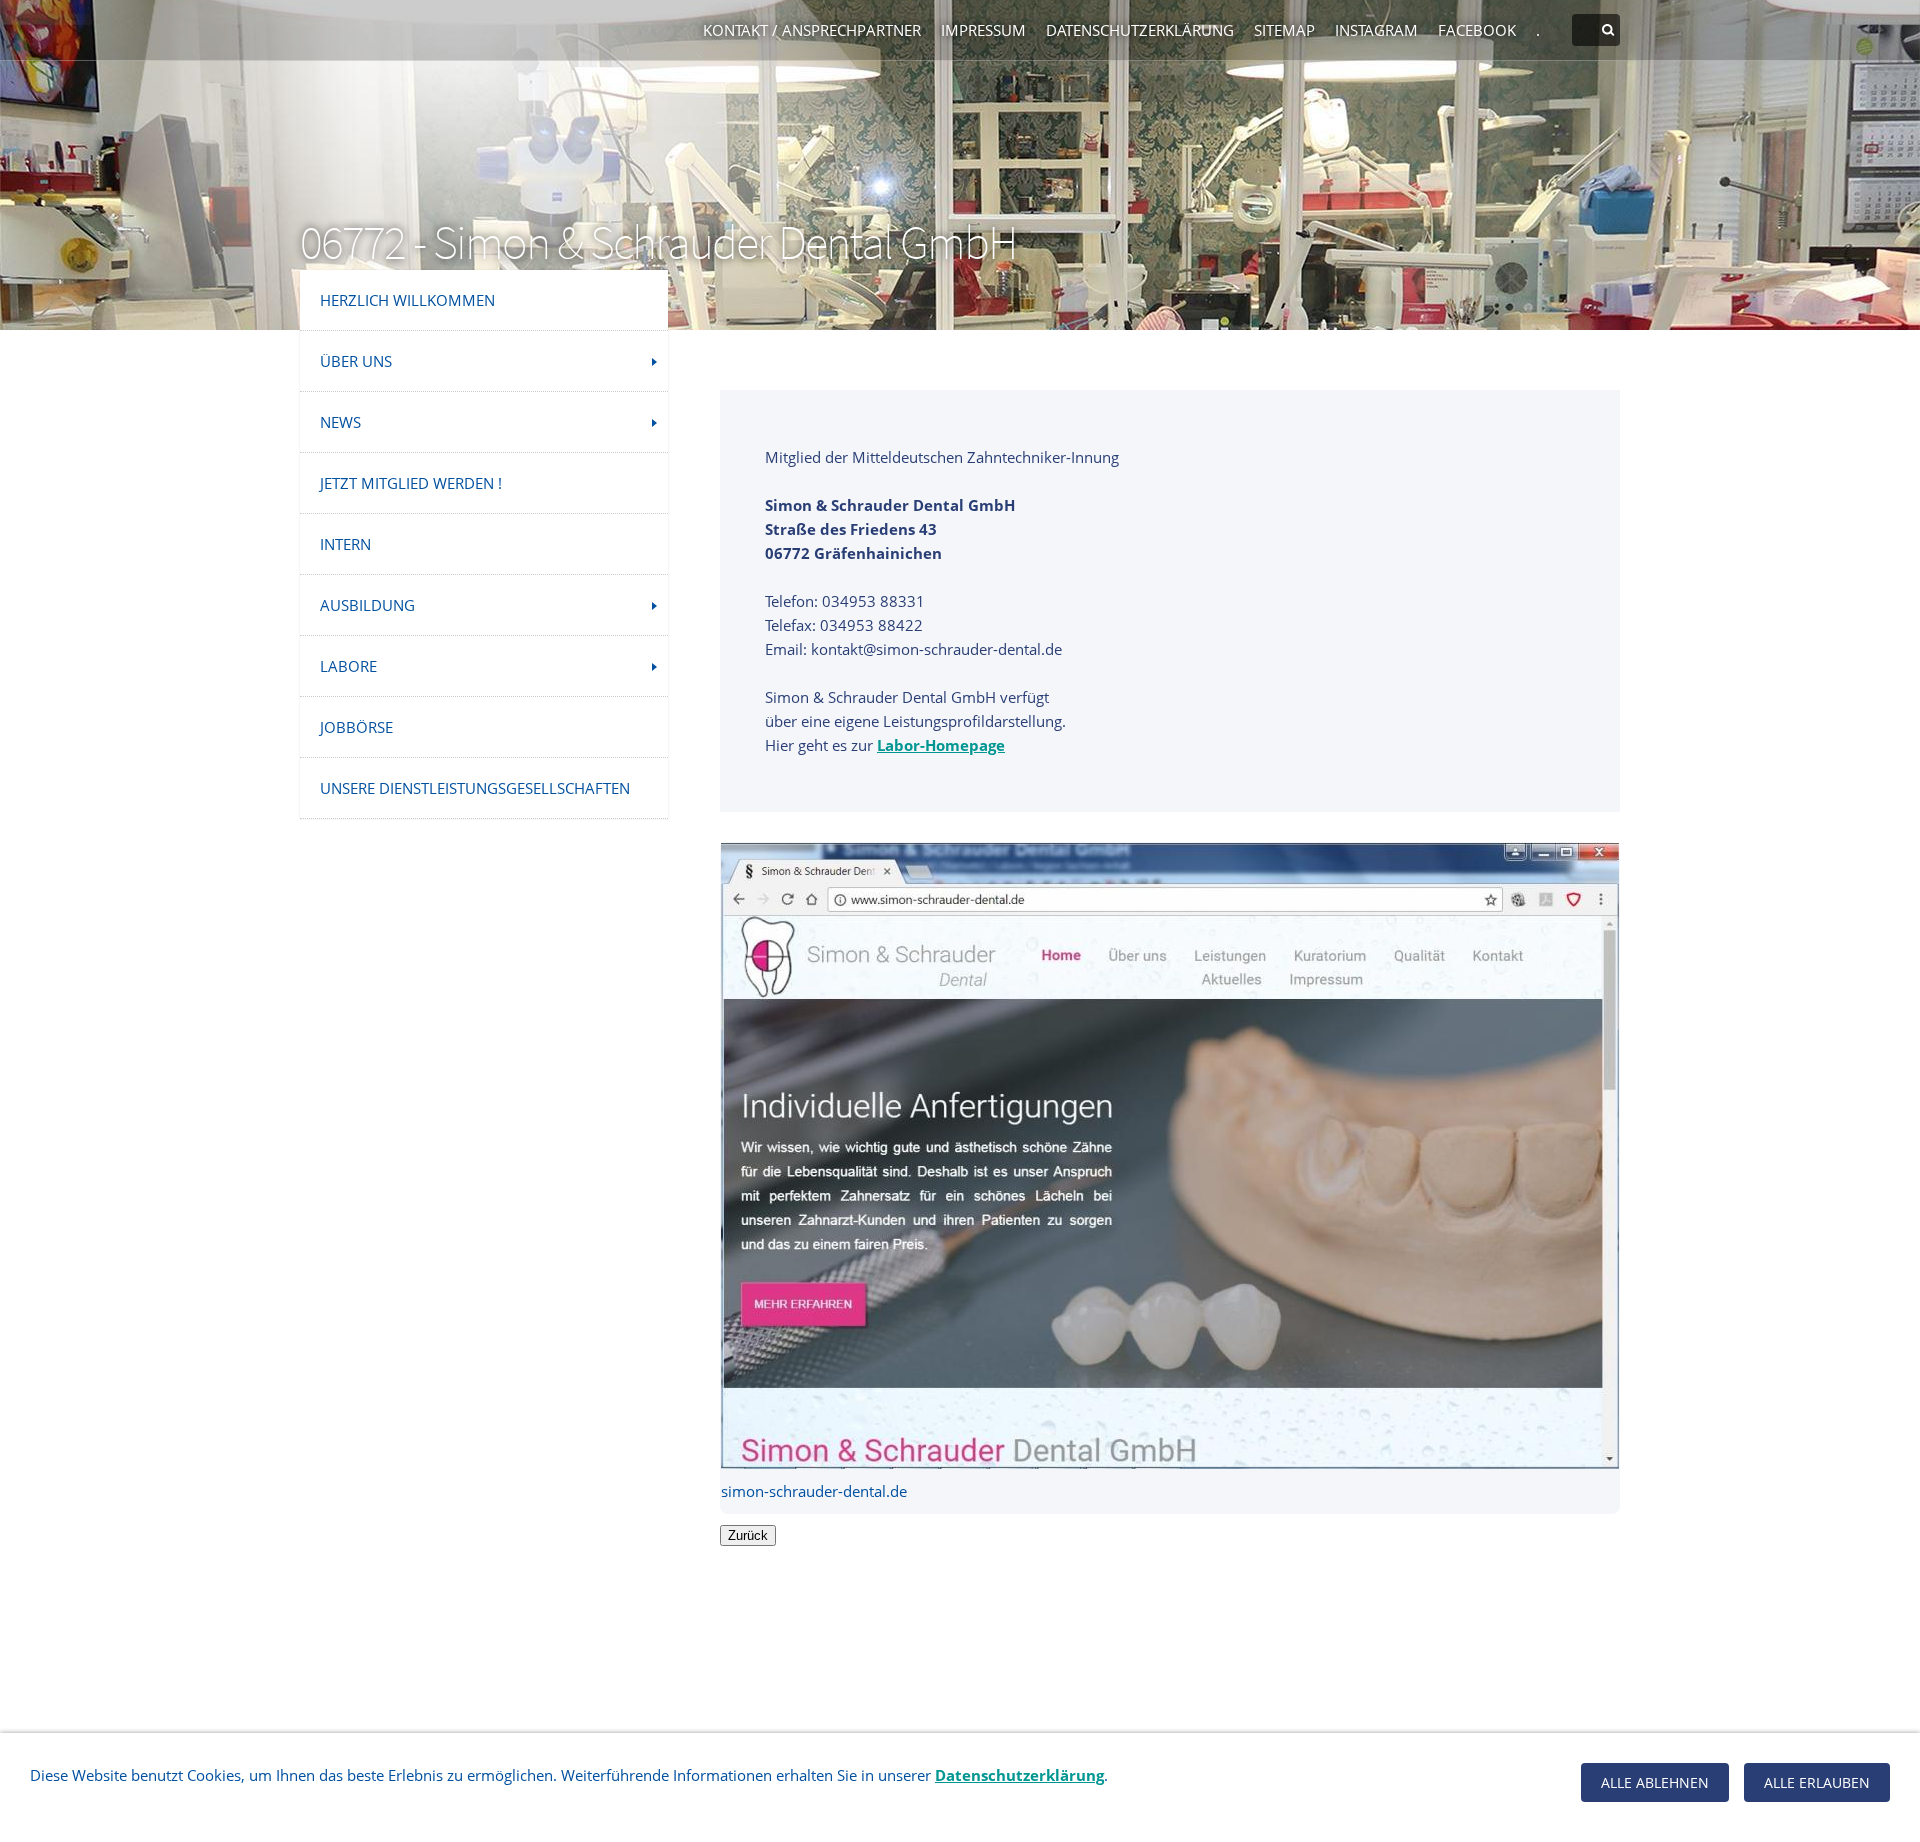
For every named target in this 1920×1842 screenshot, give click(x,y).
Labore (348, 666)
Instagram (1376, 30)
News (340, 422)
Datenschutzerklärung (1140, 30)
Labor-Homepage (941, 745)
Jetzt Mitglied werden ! (411, 483)
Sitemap (1284, 30)
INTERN (345, 544)
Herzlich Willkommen (407, 300)
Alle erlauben (1817, 1782)
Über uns (356, 361)
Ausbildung (367, 605)
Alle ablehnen (1655, 1782)
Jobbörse (356, 727)
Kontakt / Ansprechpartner (812, 30)
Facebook (1477, 30)
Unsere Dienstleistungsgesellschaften (475, 788)
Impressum (983, 30)
